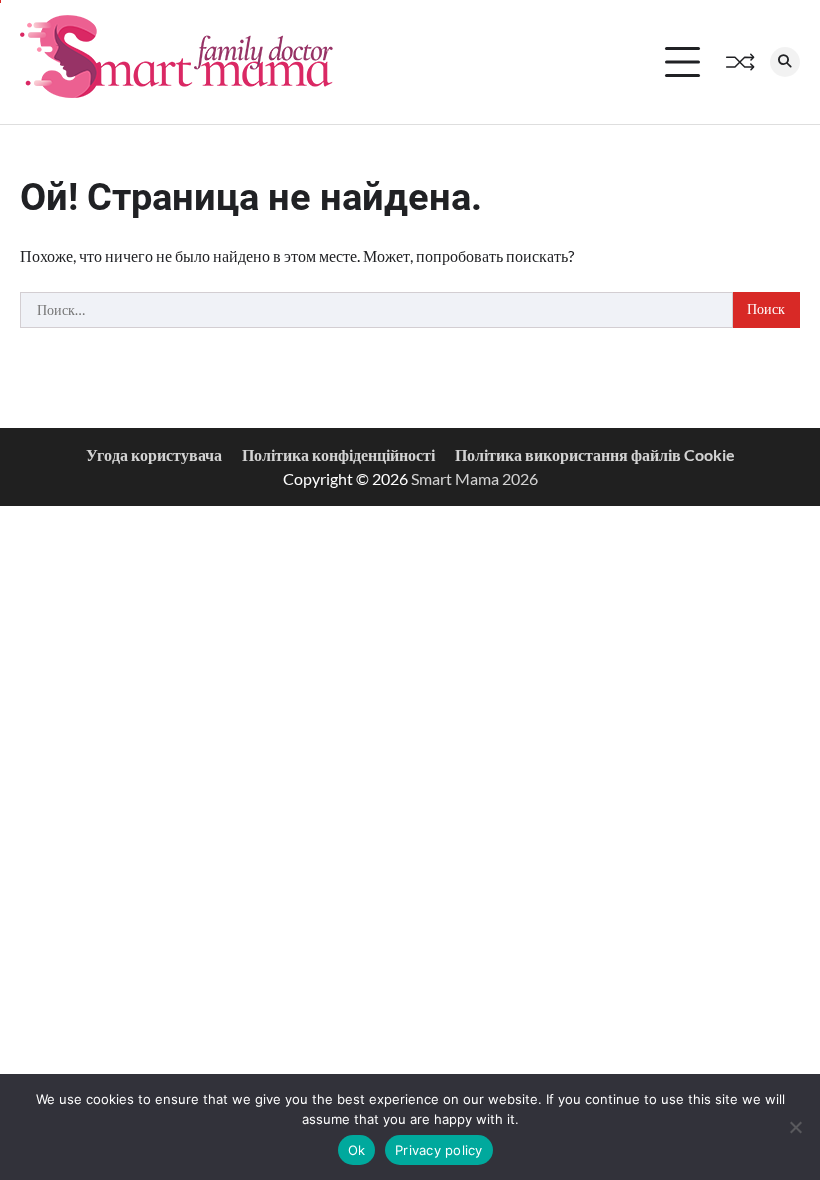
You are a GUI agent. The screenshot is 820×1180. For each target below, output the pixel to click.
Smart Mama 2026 (474, 478)
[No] (795, 1127)
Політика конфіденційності (338, 454)
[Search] (785, 62)
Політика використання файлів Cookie (595, 454)
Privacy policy (439, 1150)
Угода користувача (154, 454)
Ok (357, 1150)
